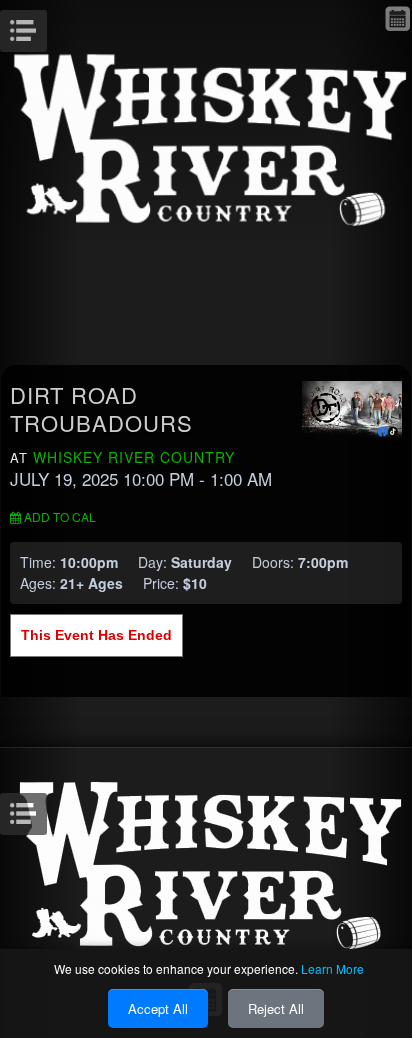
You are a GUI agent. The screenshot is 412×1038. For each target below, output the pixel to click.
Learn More (332, 968)
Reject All (276, 1008)
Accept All (158, 1008)
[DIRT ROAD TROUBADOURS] (352, 407)
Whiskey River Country (134, 457)
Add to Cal (58, 516)
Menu (44, 25)
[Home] (206, 137)
